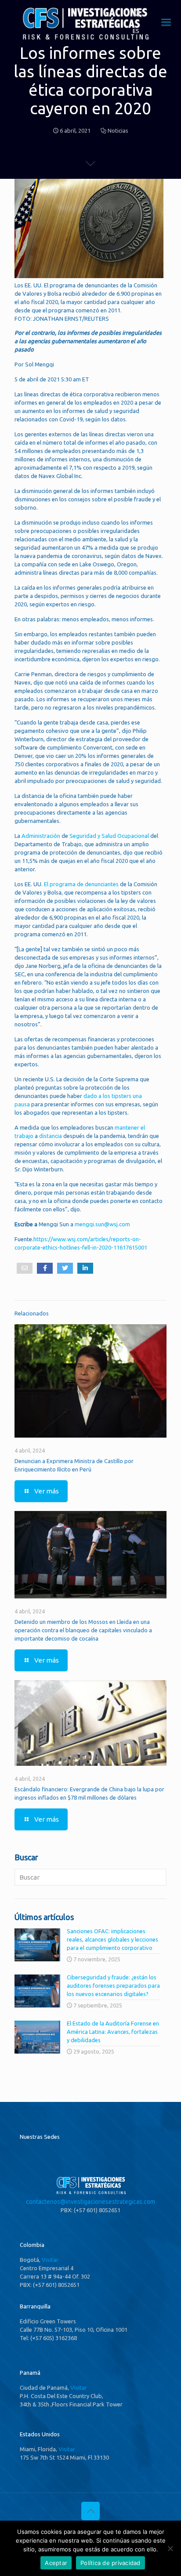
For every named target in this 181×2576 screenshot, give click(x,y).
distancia (51, 1136)
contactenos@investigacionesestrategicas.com (90, 2202)
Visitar (50, 2260)
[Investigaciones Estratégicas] (85, 40)
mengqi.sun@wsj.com (102, 1224)
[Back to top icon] (90, 2511)
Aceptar (56, 2563)
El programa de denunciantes (81, 884)
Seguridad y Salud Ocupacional (110, 836)
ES (136, 31)
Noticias (118, 130)
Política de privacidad (110, 2563)
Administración (42, 836)
